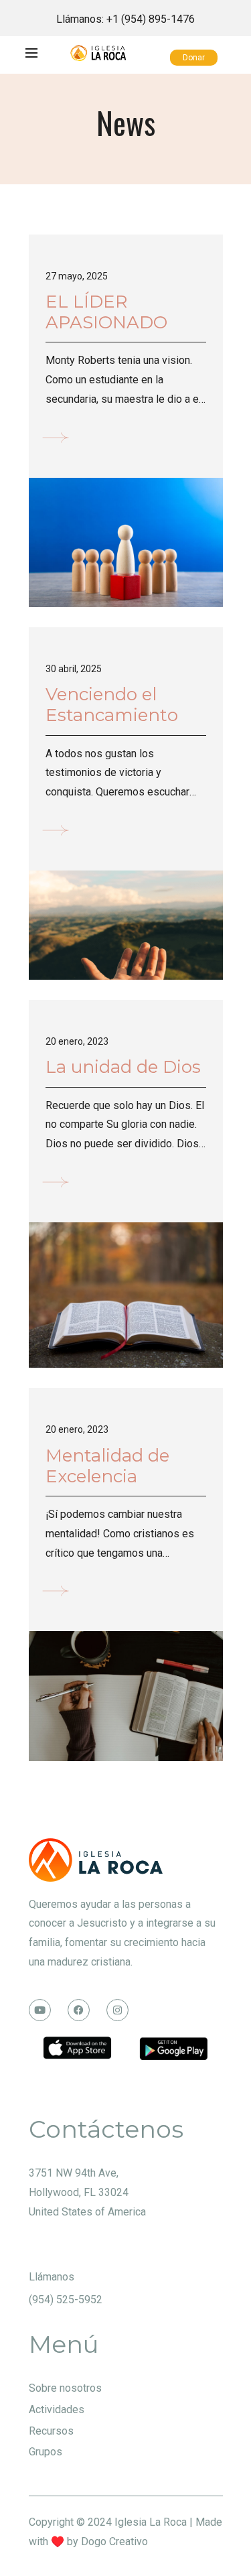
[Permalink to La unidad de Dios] (126, 1294)
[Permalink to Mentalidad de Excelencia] (126, 1695)
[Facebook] (79, 2010)
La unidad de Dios (123, 1067)
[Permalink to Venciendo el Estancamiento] (126, 924)
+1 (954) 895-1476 (151, 19)
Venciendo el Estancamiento (112, 705)
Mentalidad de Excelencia (107, 1466)
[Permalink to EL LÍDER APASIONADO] (126, 542)
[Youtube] (40, 2010)
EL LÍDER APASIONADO (106, 312)
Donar (194, 58)
